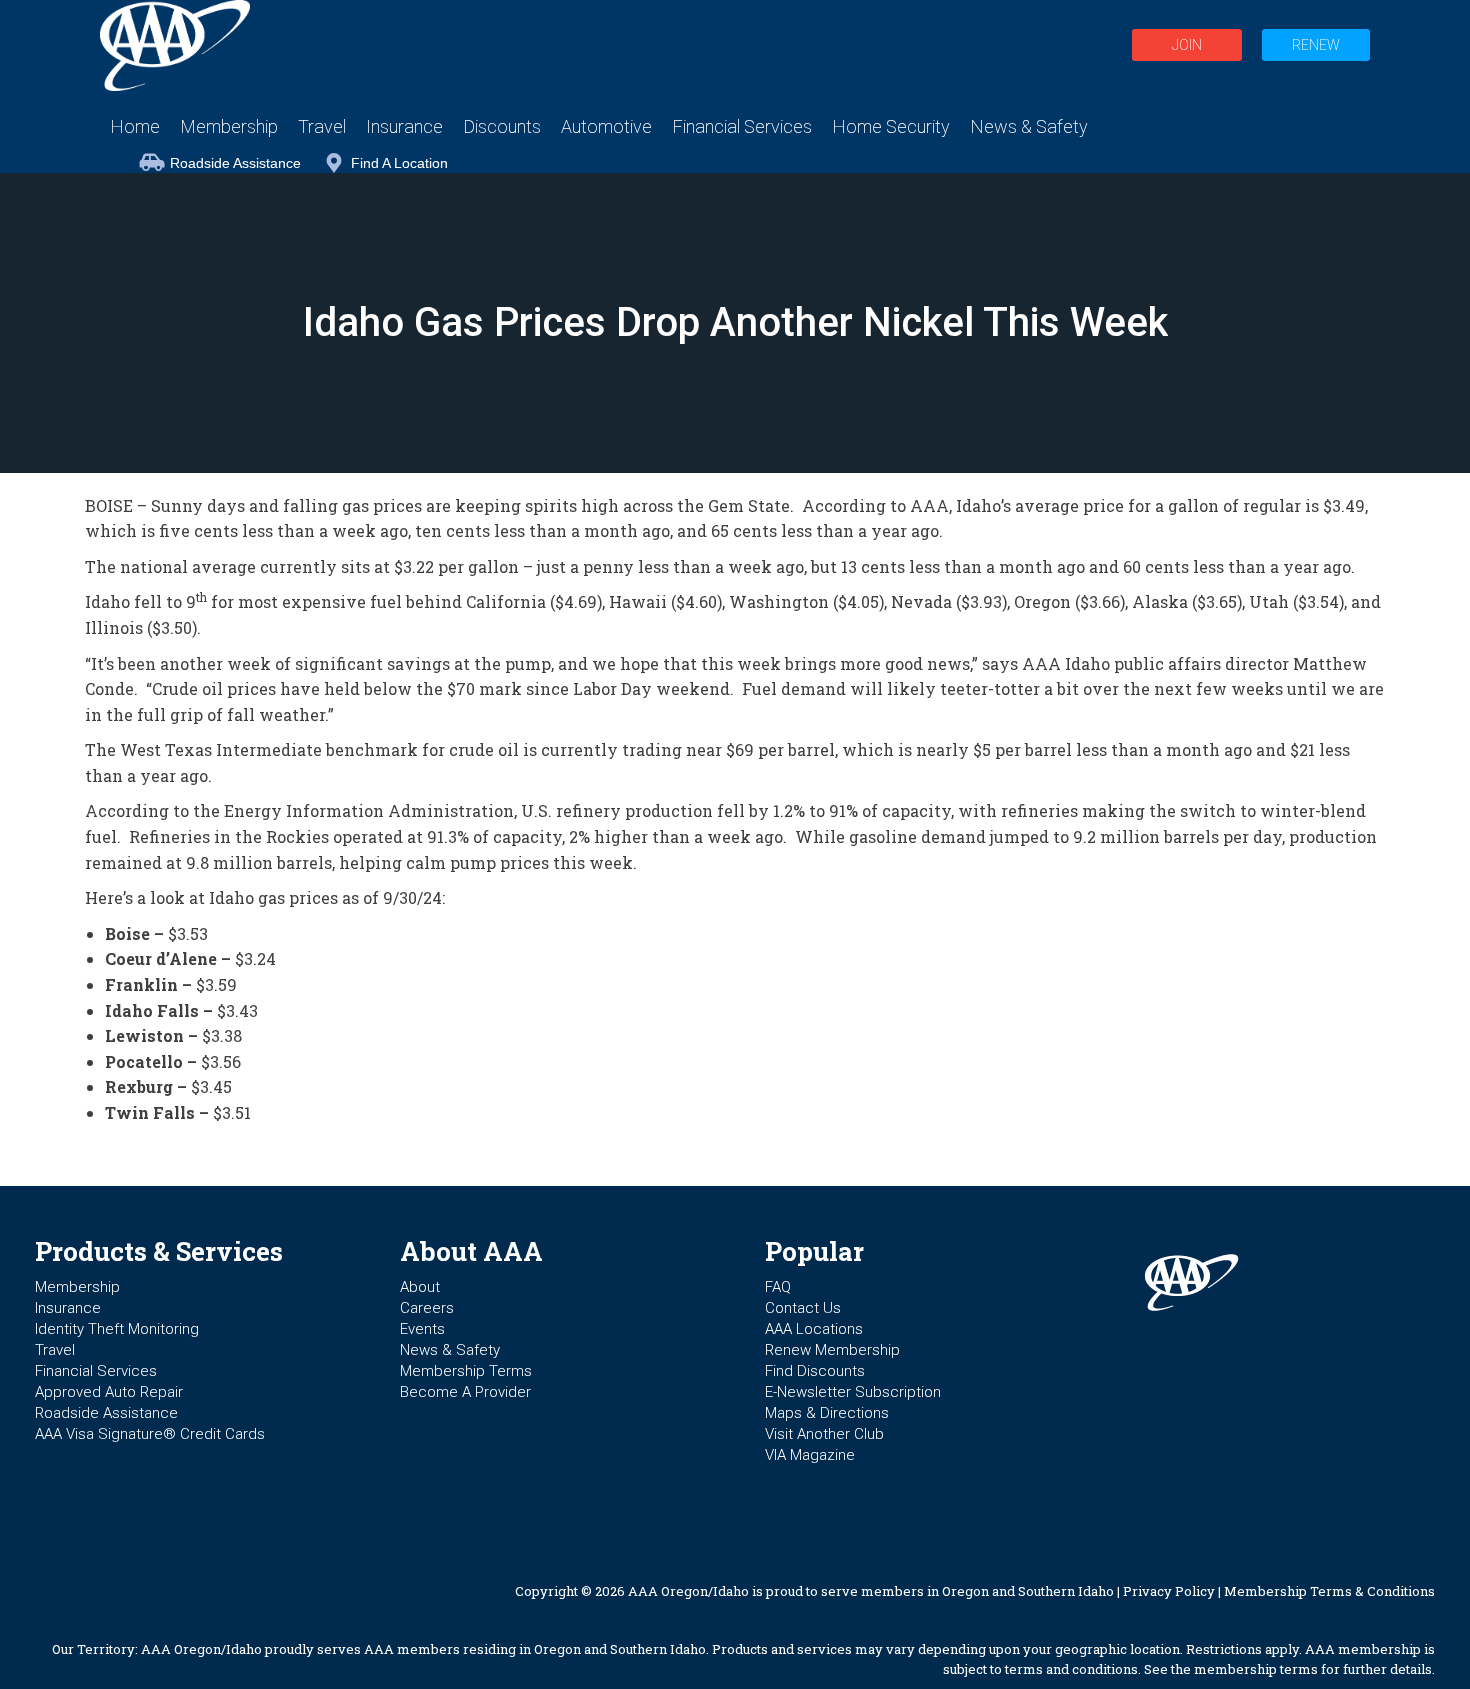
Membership (77, 1287)
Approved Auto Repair (109, 1392)
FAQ (778, 1287)
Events (422, 1329)
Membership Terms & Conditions (1329, 1591)
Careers (427, 1308)
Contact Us (803, 1308)
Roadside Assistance (235, 163)
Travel (55, 1350)
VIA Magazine (810, 1455)
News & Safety (450, 1350)
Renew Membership (832, 1350)
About (420, 1287)
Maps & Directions (827, 1413)
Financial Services (96, 1371)
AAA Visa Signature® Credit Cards (150, 1434)
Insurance (68, 1308)
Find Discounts (815, 1371)
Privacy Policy (1169, 1591)
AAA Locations (814, 1329)
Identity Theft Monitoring (117, 1329)
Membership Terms (466, 1371)
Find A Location (399, 163)
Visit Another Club (824, 1434)
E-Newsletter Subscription (853, 1392)
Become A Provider (465, 1392)
